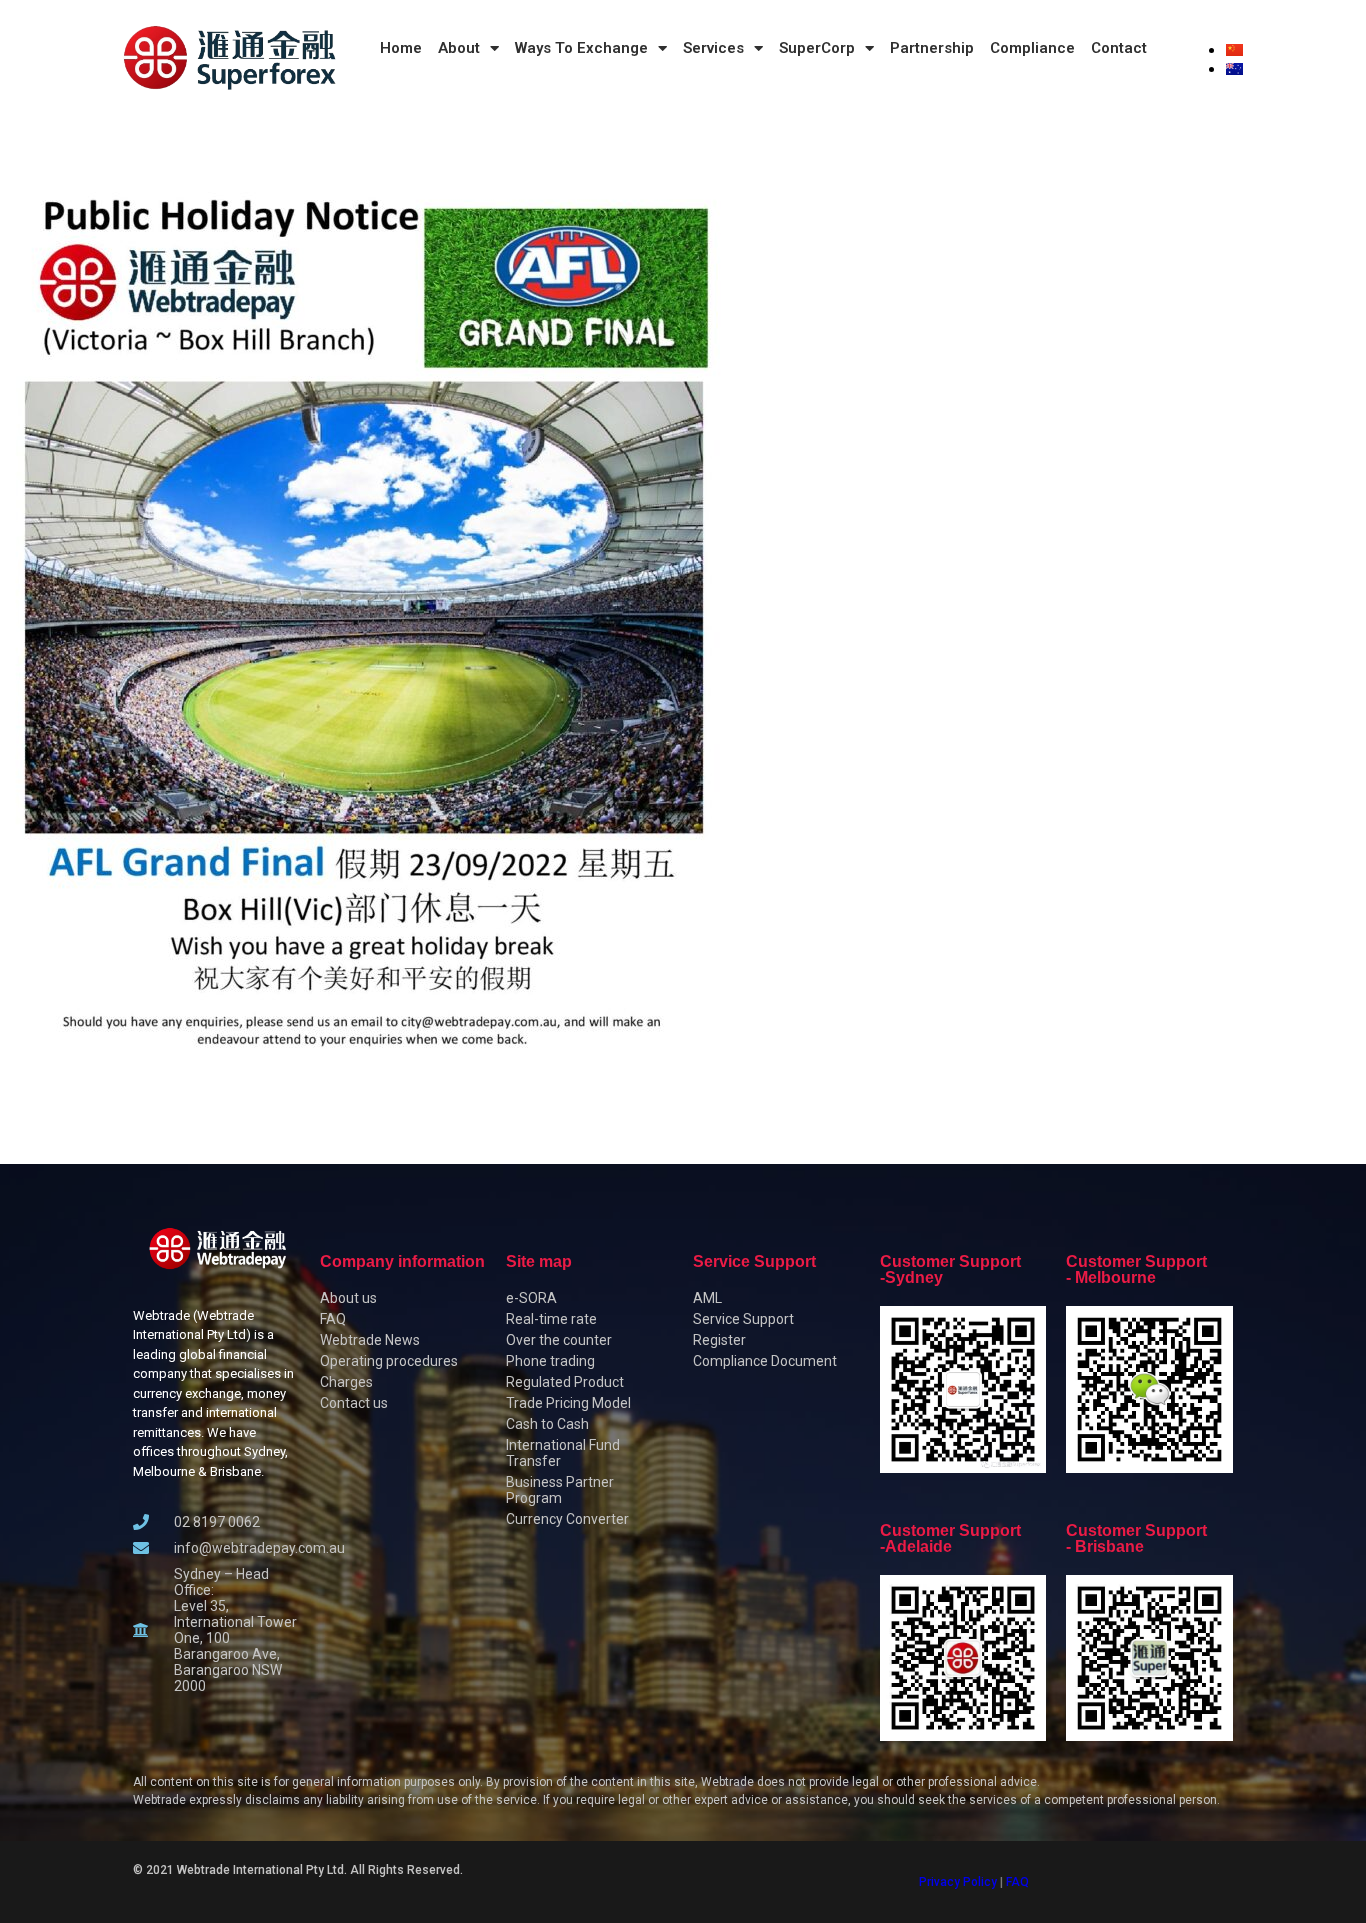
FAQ (1017, 1882)
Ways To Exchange (581, 48)
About (459, 48)
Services (713, 48)
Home (401, 48)
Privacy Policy (958, 1882)
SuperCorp (817, 48)
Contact (1119, 48)
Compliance (1032, 48)
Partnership (932, 48)
